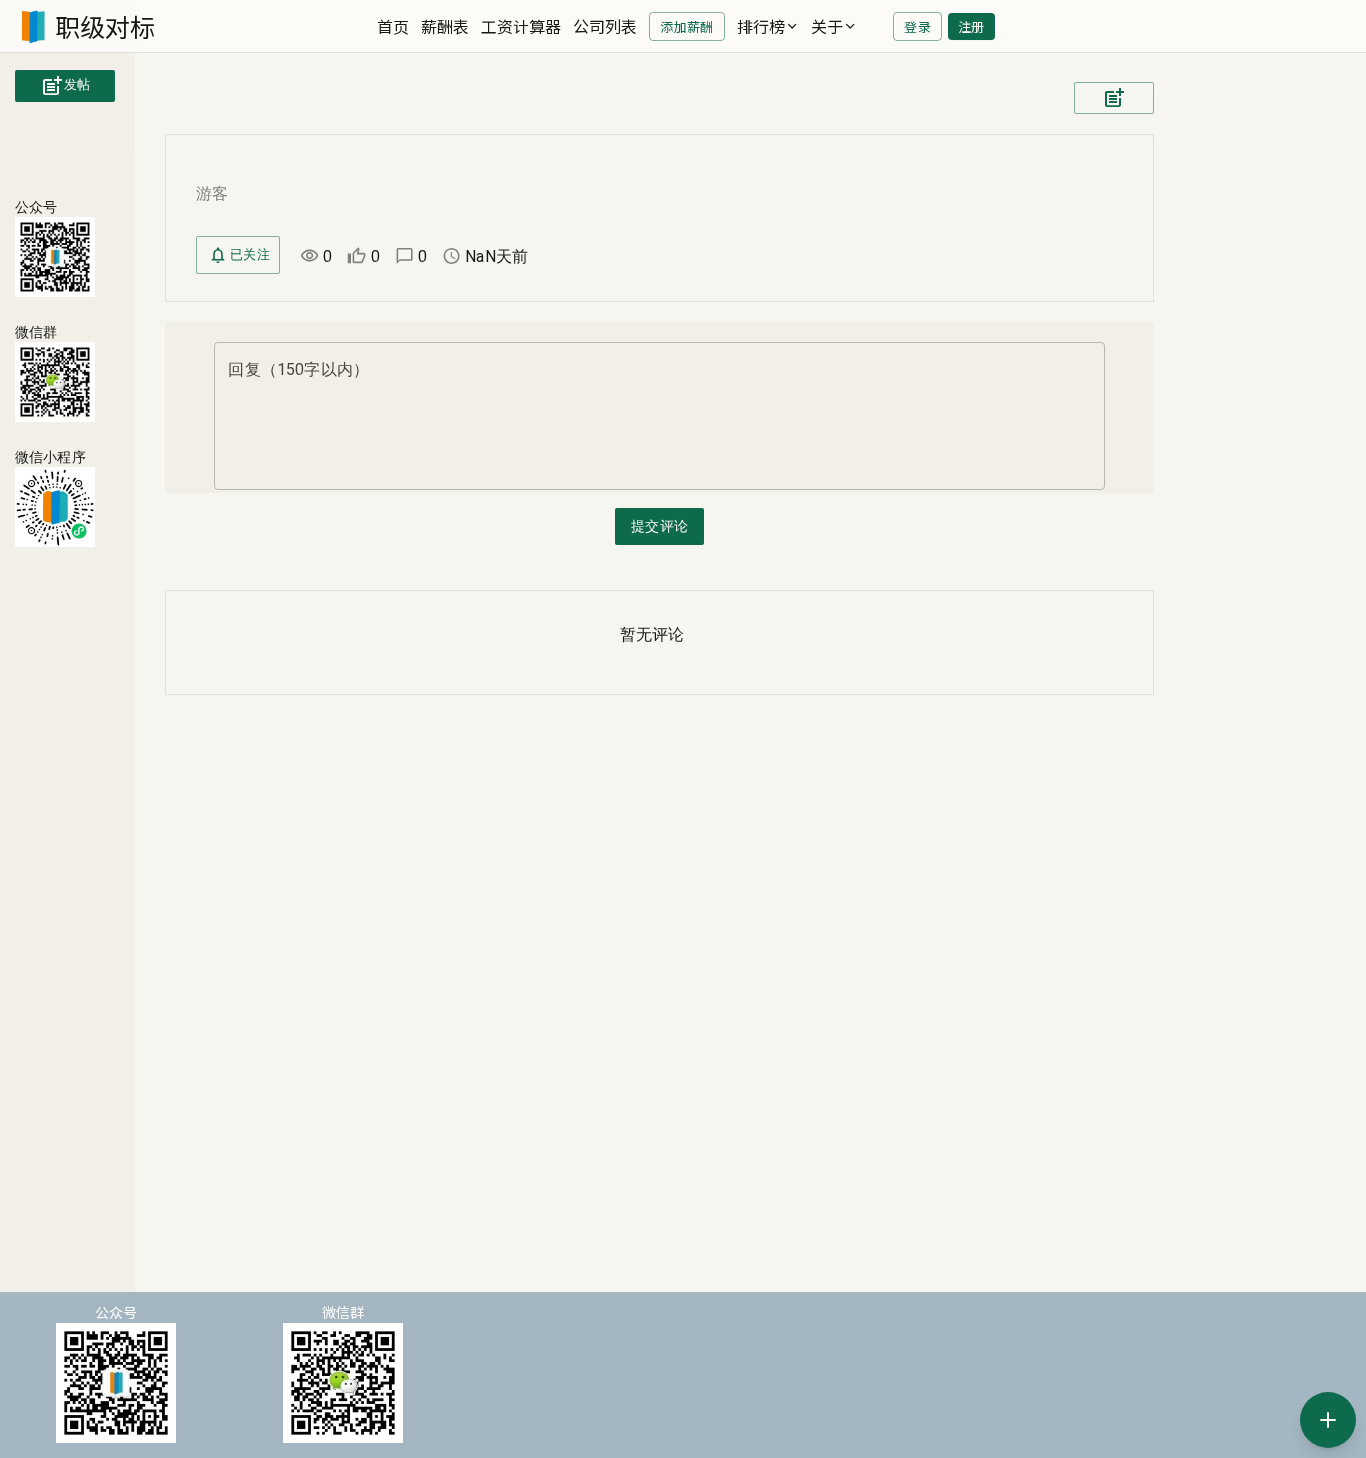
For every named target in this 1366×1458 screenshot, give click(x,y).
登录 (917, 26)
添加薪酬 (686, 26)
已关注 (250, 254)
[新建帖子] (1328, 1420)
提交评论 (660, 526)
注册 (971, 26)
